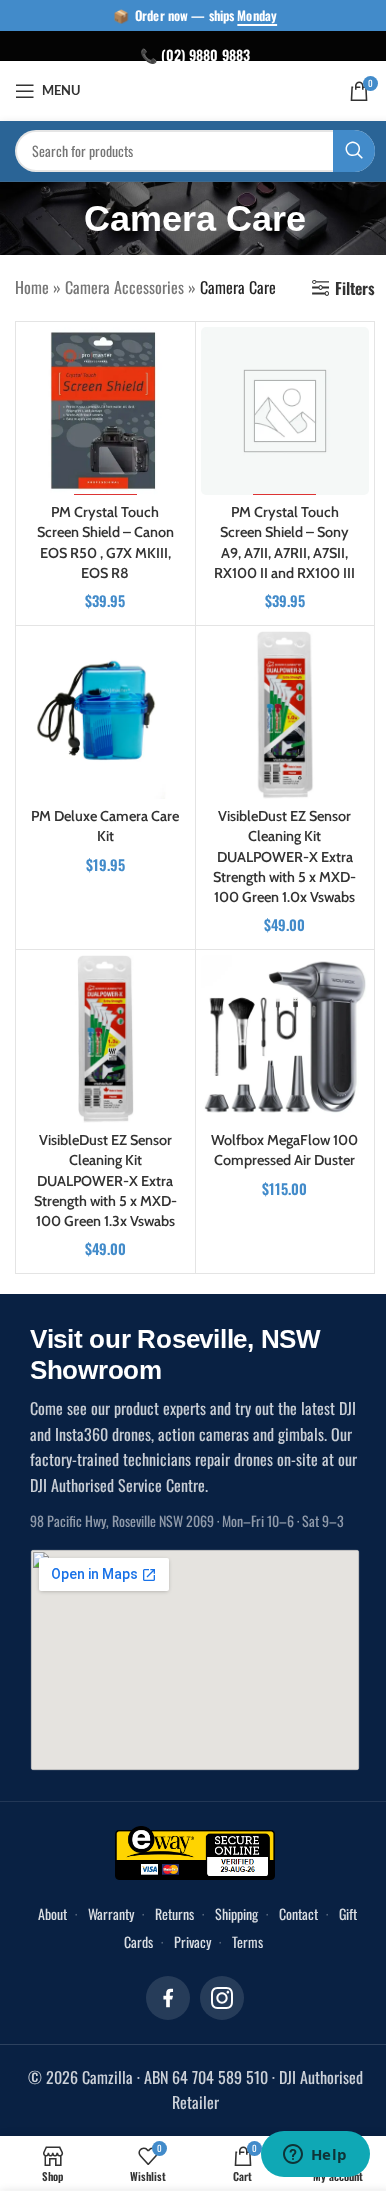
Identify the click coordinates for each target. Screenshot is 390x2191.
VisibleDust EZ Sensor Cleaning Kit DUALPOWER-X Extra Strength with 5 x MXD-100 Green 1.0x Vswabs (284, 856)
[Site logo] (195, 89)
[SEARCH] (354, 151)
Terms (247, 1941)
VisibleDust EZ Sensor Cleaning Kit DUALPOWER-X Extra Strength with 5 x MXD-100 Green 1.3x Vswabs (105, 1180)
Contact (298, 1913)
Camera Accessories (124, 287)
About (52, 1913)
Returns (174, 1913)
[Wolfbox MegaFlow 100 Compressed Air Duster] (285, 1039)
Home (32, 287)
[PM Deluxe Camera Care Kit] (105, 715)
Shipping (236, 1913)
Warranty (111, 1913)
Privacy (192, 1941)
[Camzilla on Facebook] (168, 1998)
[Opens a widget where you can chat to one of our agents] (315, 2156)
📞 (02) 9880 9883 (195, 54)
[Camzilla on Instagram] (222, 1998)
